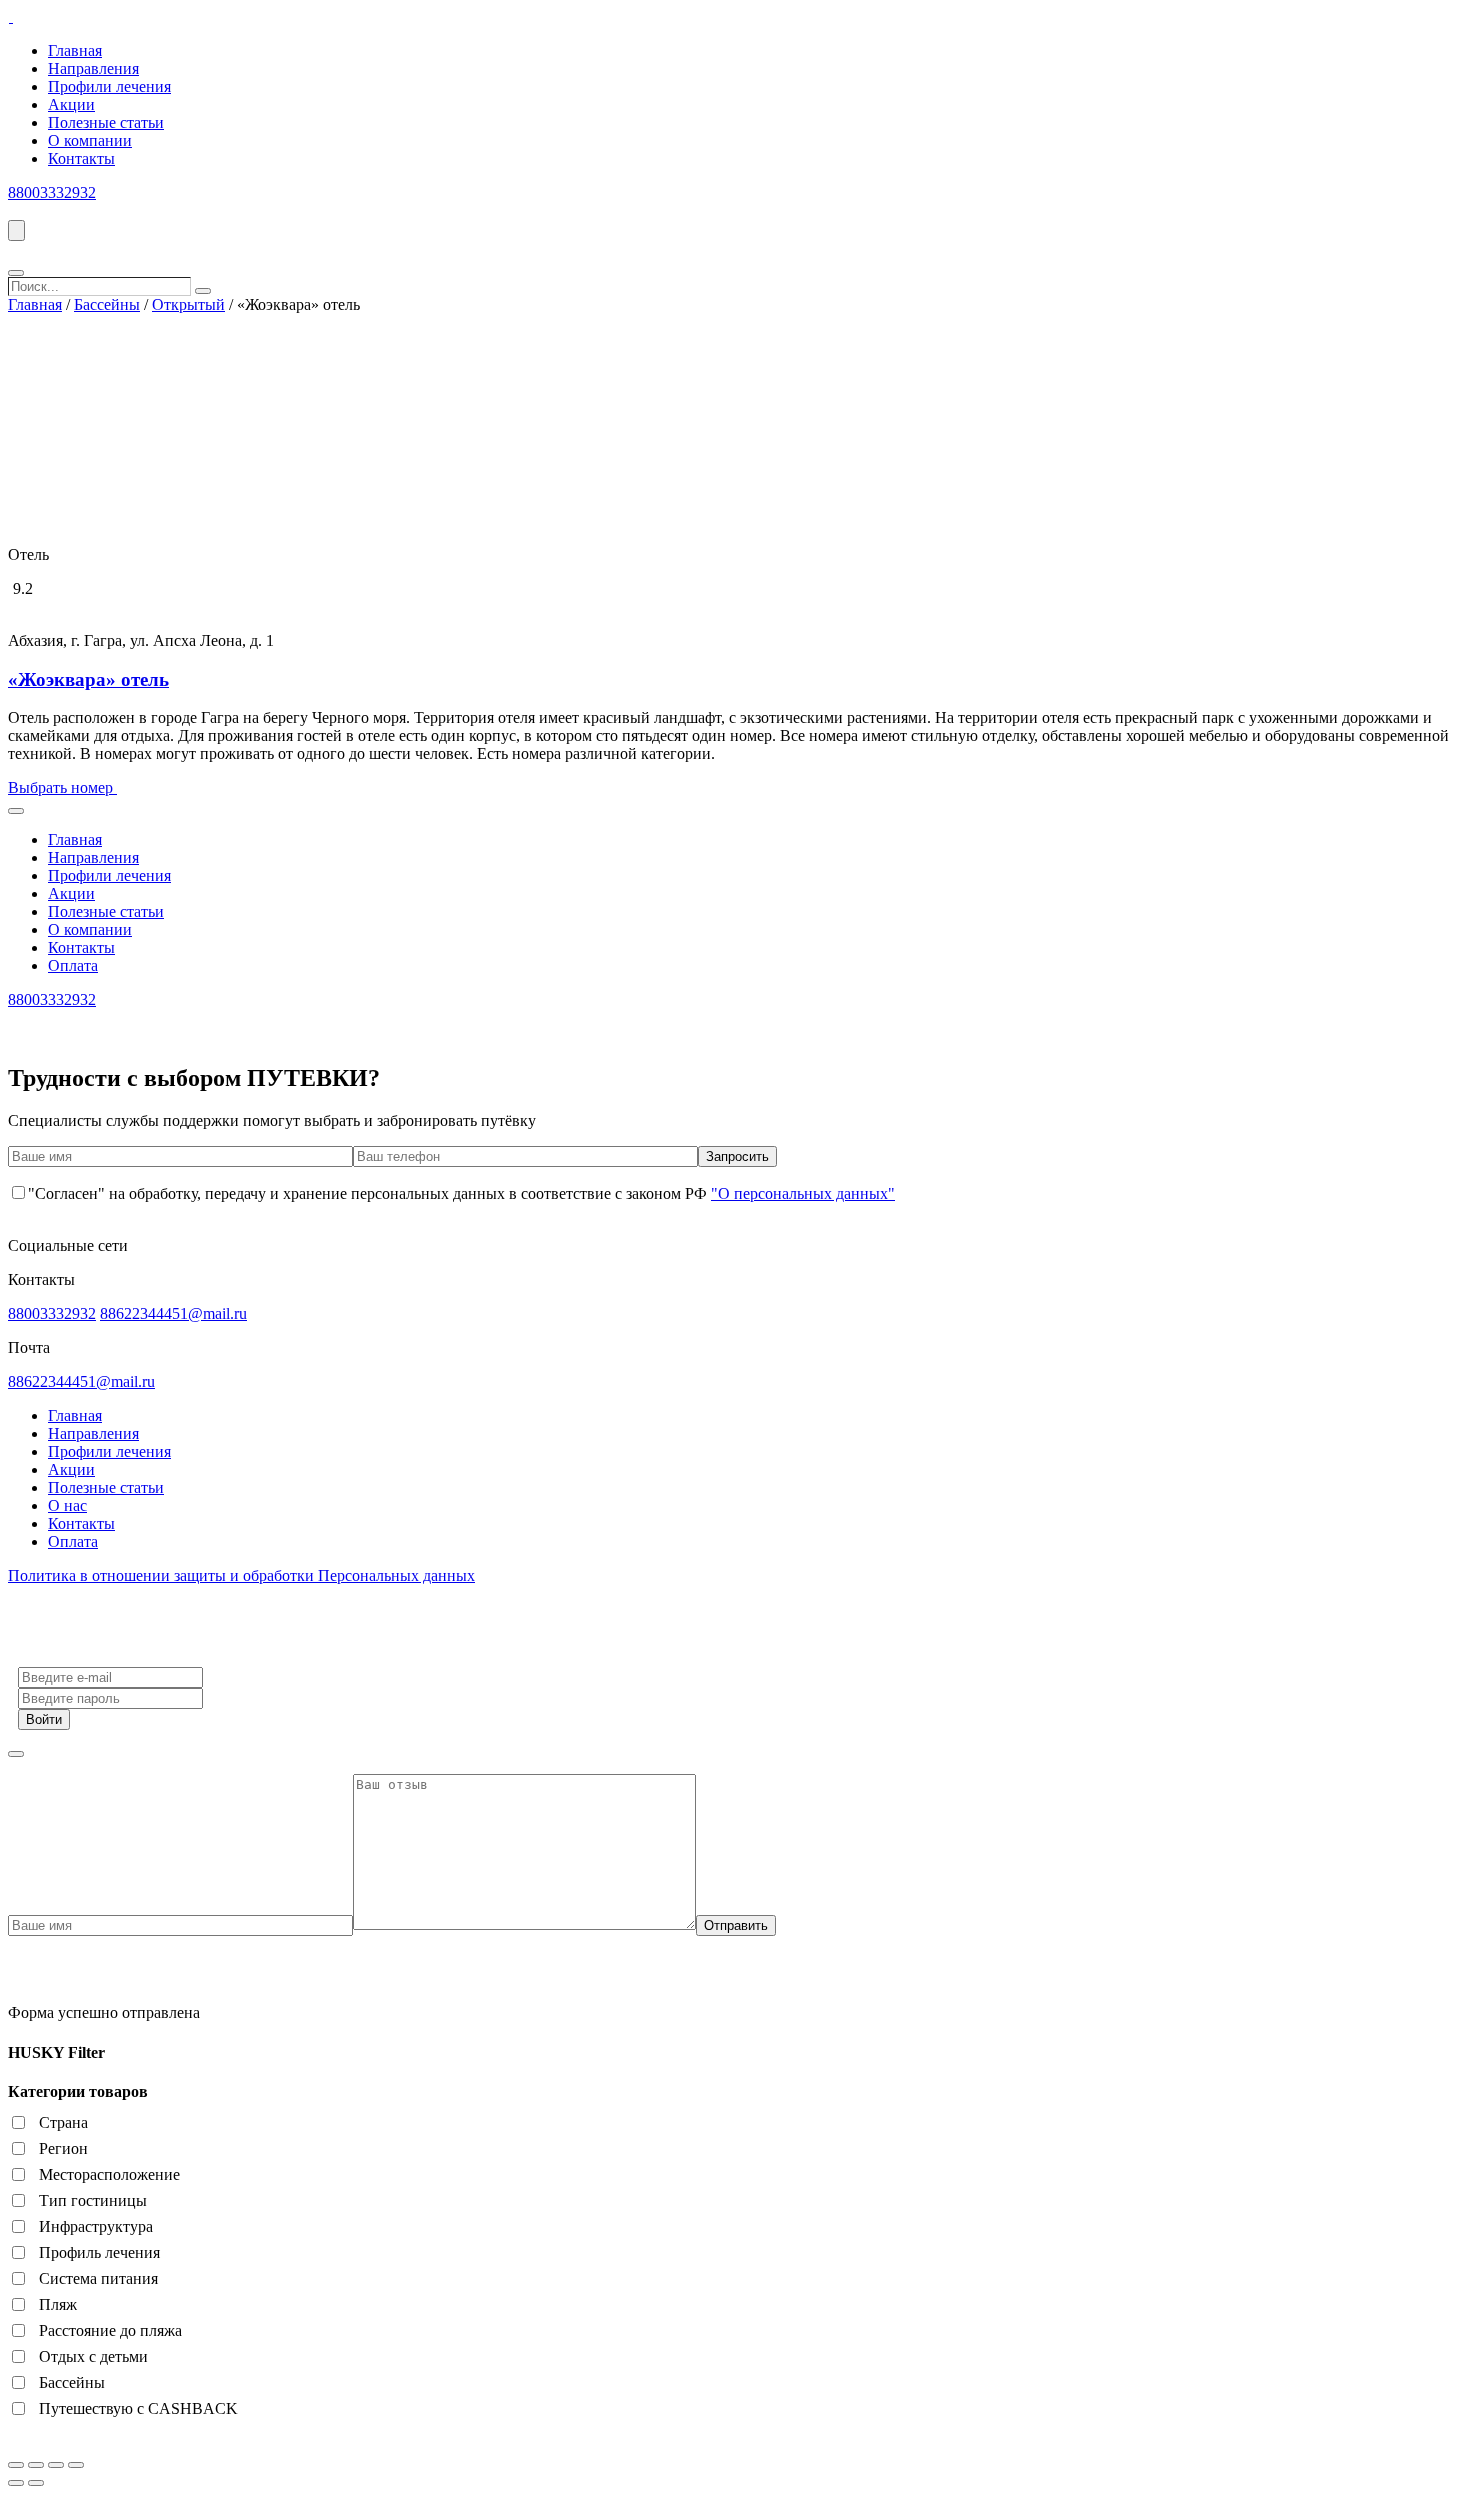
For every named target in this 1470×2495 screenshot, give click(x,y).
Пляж (58, 2304)
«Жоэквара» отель (88, 679)
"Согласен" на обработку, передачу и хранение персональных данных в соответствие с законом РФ (461, 1193)
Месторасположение (109, 2174)
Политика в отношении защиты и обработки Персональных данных (241, 1575)
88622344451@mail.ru (173, 1313)
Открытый (188, 304)
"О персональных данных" (803, 1193)
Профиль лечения (99, 2252)
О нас (67, 1505)
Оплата (73, 965)
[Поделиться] (36, 2465)
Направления (93, 68)
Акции (71, 104)
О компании (90, 140)
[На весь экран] (56, 2465)
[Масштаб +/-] (76, 2465)
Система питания (98, 2278)
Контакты (81, 158)
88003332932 (52, 192)
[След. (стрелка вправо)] (36, 2483)
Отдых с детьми (93, 2356)
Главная (75, 50)
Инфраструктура (96, 2226)
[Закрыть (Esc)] (16, 2465)
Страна (63, 2122)
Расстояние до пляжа (110, 2330)
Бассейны (107, 304)
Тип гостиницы (93, 2200)
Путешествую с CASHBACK (138, 2408)
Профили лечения (109, 86)
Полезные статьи (106, 122)
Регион (63, 2148)
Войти (44, 1719)
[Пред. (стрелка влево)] (16, 2483)
